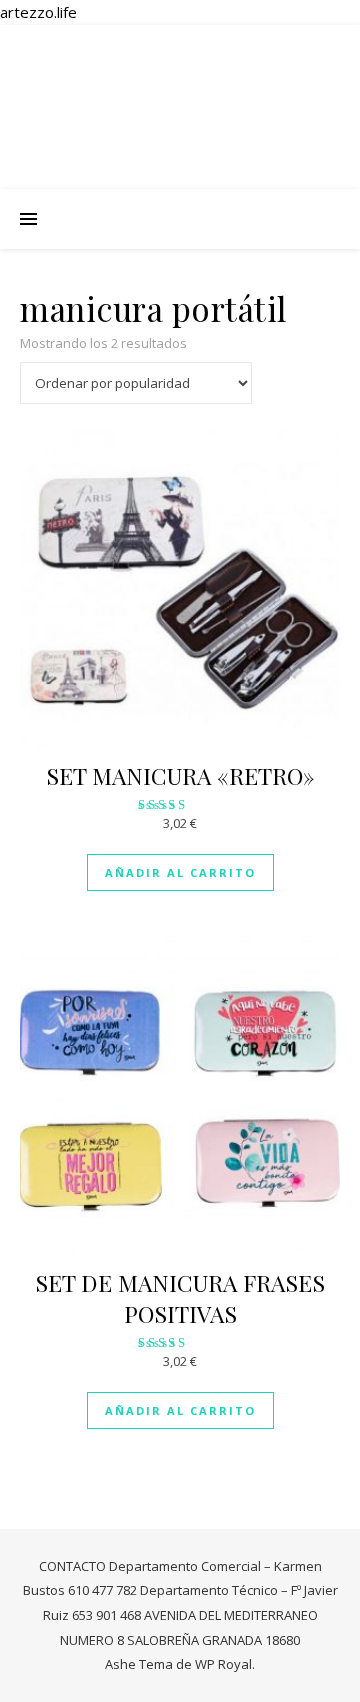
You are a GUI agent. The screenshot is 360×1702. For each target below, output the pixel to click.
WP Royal (223, 1664)
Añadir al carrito (180, 872)
